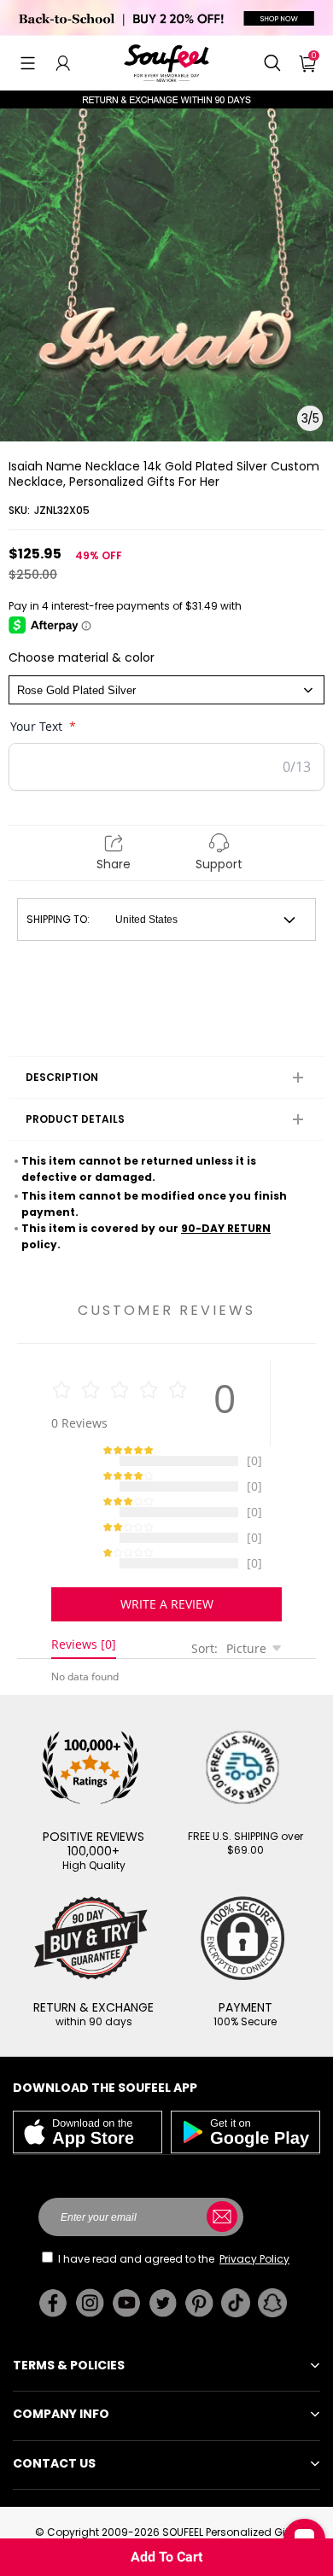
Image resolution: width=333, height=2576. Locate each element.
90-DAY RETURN (226, 1228)
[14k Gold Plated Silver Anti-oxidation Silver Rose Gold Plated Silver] (166, 690)
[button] (28, 63)
